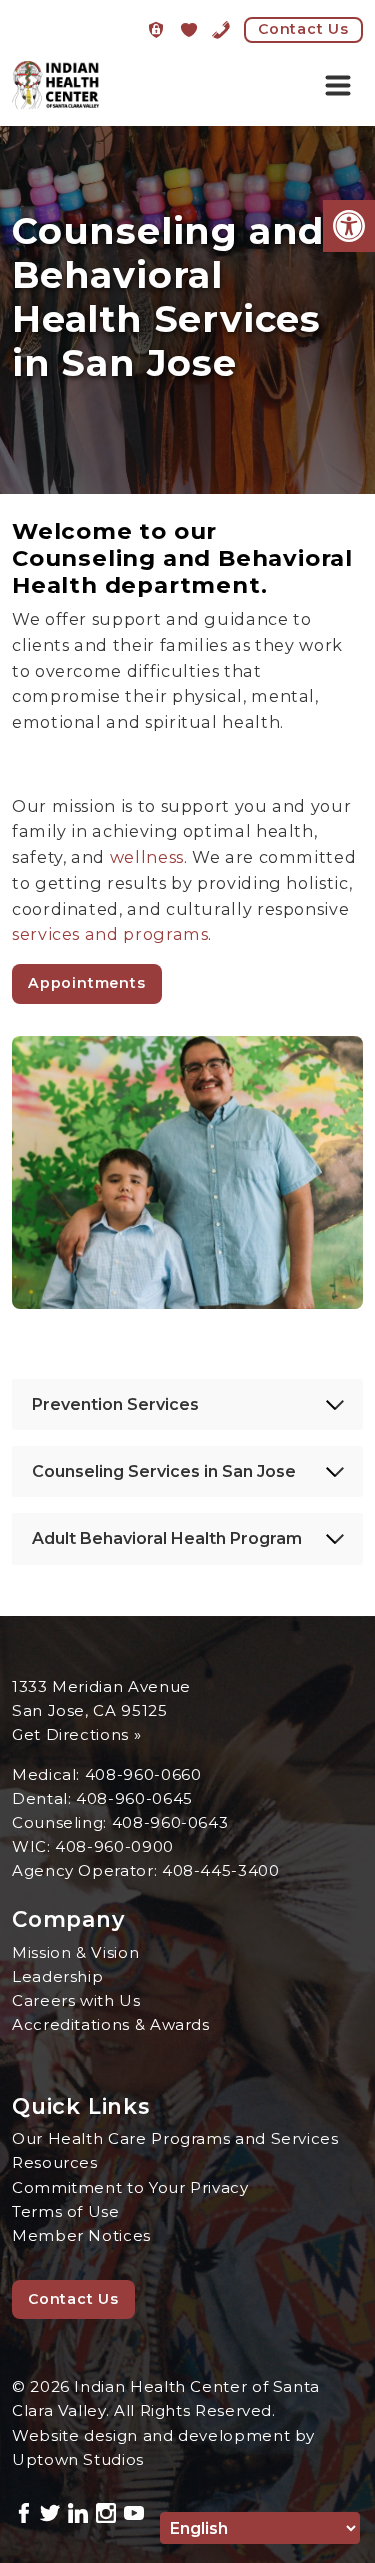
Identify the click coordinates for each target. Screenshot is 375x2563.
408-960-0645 (134, 1798)
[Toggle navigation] (338, 86)
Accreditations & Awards (111, 2024)
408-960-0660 (143, 1774)
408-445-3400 (221, 1870)
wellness (147, 857)
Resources (55, 2162)
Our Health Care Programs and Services (175, 2138)
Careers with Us (76, 2000)
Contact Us (303, 29)
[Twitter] (50, 2511)
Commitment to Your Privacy (130, 2187)
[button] (349, 226)
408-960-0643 (170, 1822)
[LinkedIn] (78, 2511)
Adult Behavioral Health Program (167, 1538)
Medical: (48, 1774)
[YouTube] (134, 2511)
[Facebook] (24, 2511)
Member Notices (81, 2235)
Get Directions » (76, 1734)
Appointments (87, 983)
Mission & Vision (75, 1952)
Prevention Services (115, 1404)
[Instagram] (106, 2511)
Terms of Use (66, 2211)
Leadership (57, 1976)
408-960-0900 (114, 1846)
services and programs (110, 934)
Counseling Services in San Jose (164, 1471)
